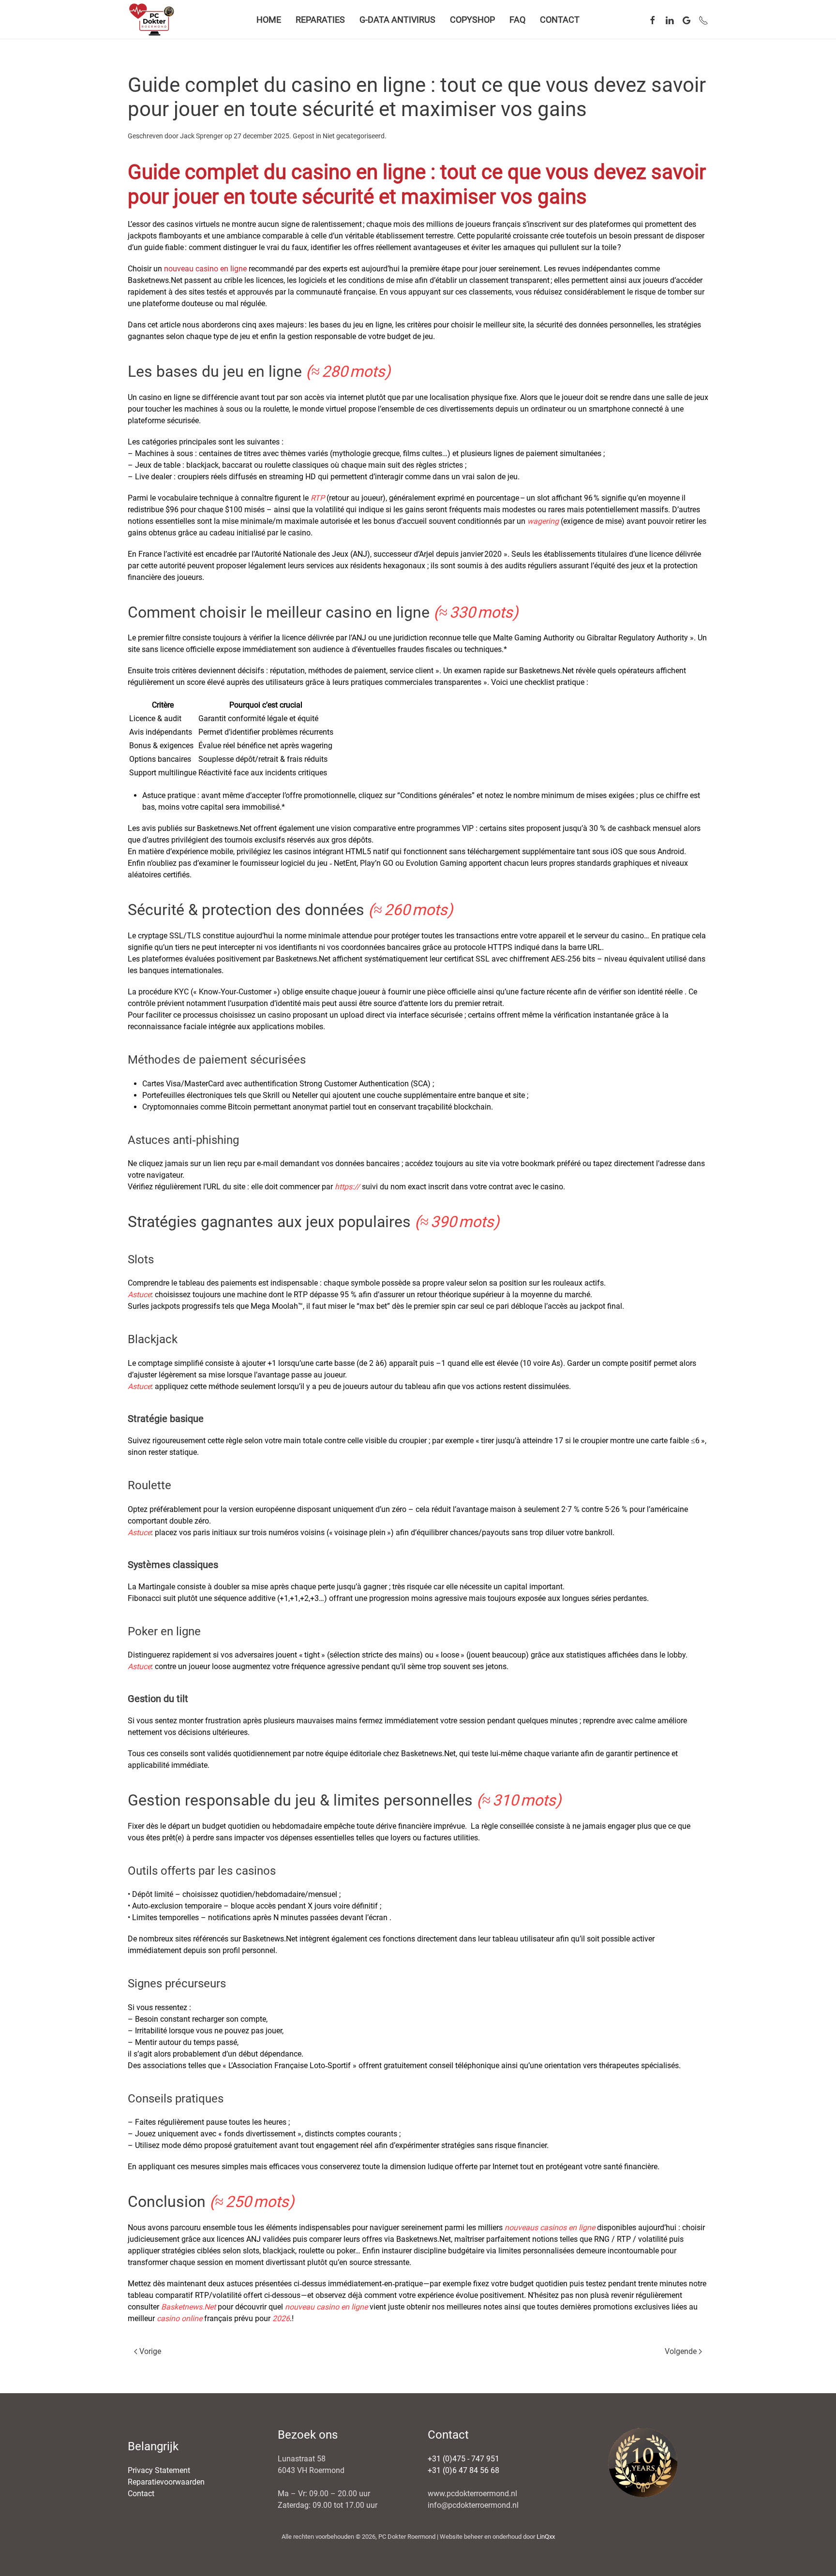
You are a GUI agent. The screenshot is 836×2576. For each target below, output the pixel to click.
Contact (560, 20)
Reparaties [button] (320, 20)
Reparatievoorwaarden (166, 2482)
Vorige (150, 2351)
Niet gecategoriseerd (354, 136)
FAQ (517, 20)
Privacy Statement (159, 2470)
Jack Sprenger (202, 136)
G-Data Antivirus (397, 20)
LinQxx (546, 2537)
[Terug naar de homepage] (153, 19)
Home (269, 20)
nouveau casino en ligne (205, 269)
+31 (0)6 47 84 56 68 (463, 2470)
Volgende (681, 2351)
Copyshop (472, 20)
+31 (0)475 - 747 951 (463, 2459)
